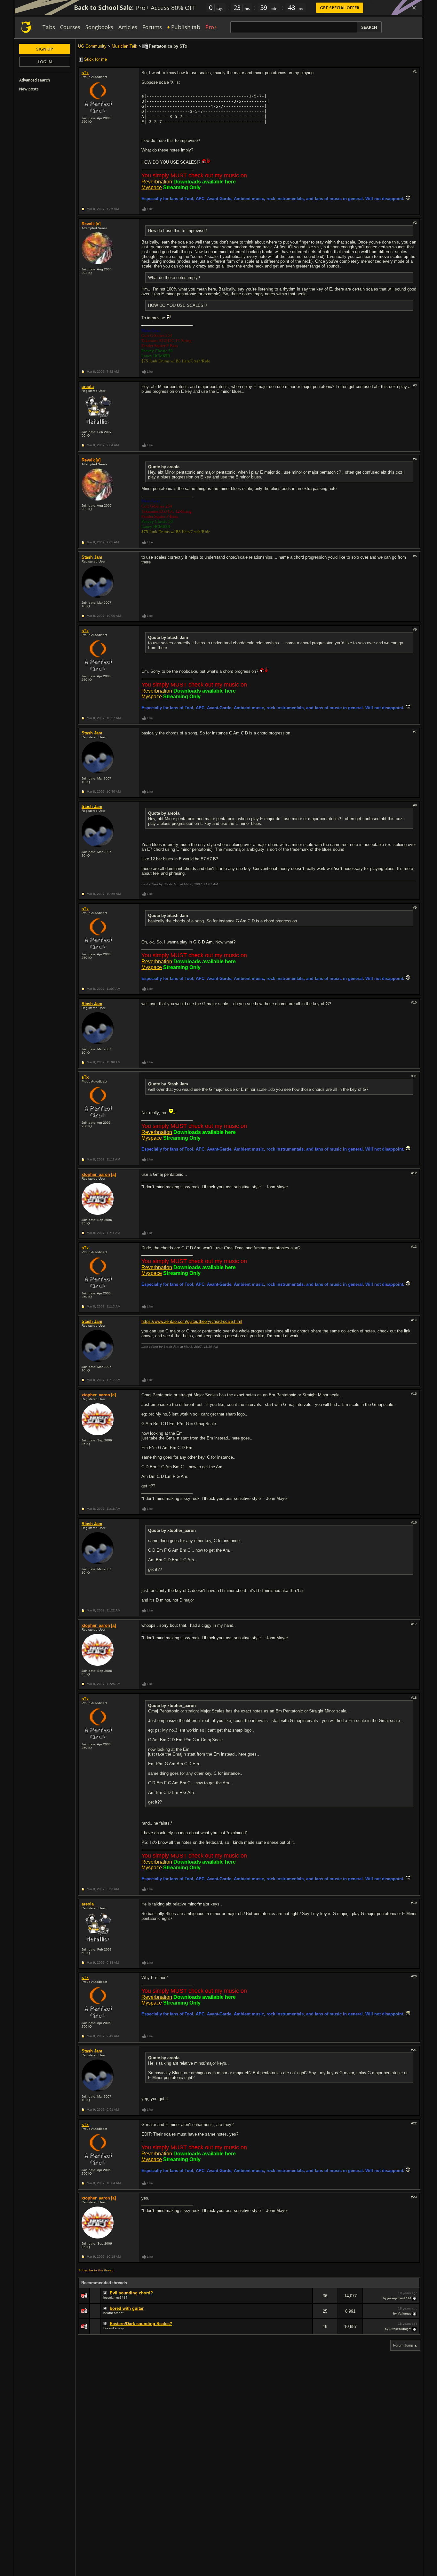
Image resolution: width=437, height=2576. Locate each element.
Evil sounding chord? (131, 2293)
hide (307, 2300)
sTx (85, 73)
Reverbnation (157, 182)
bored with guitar (127, 2308)
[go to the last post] (415, 2298)
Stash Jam (92, 557)
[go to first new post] (106, 2293)
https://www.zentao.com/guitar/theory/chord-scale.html (192, 1321)
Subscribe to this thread (96, 2270)
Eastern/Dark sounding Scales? (141, 2324)
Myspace (152, 187)
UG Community (92, 46)
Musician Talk (124, 46)
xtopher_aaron (96, 1174)
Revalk (88, 224)
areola (88, 387)
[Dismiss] (414, 8)
